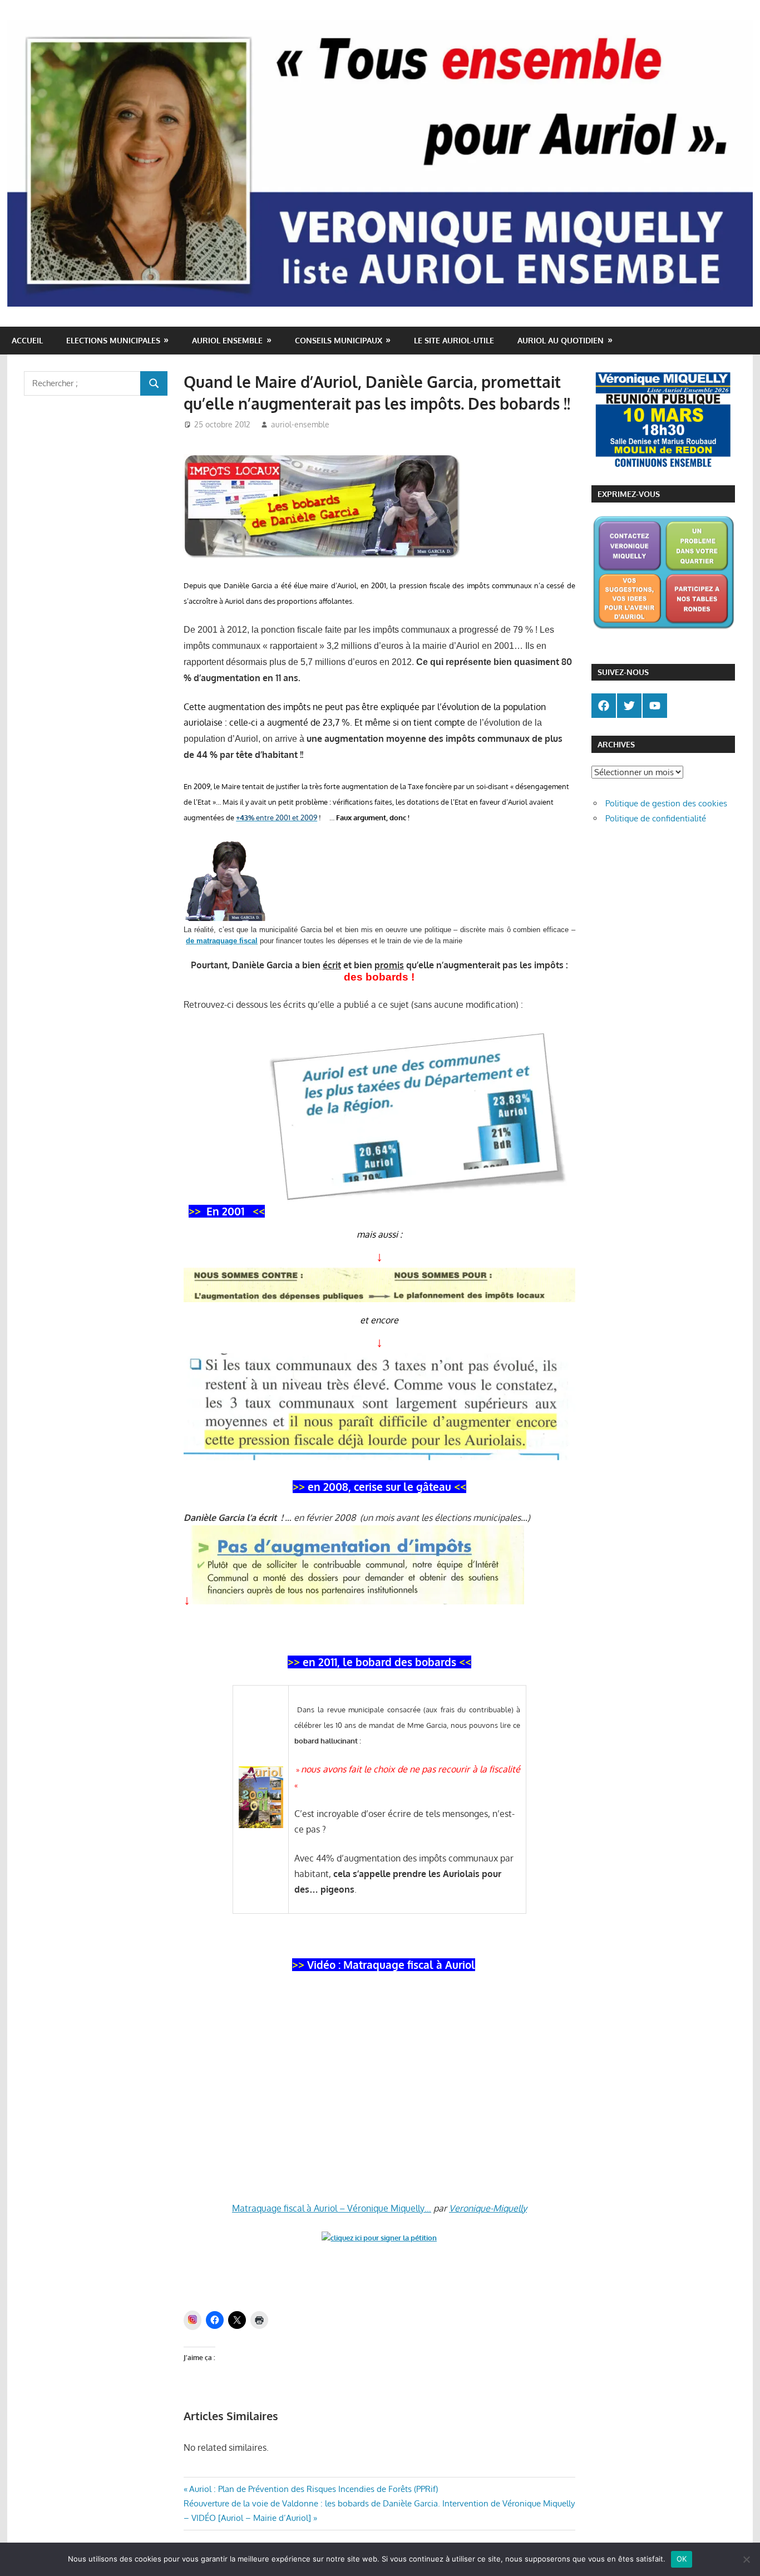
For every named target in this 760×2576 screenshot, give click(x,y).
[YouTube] (655, 706)
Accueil (27, 340)
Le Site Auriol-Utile (454, 340)
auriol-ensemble (300, 424)
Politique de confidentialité (656, 818)
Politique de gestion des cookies (666, 803)
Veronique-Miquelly (488, 2208)
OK (682, 2559)
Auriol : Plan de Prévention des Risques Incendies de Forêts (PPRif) (313, 2489)
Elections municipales (113, 340)
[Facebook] (604, 706)
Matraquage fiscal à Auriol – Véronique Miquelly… (332, 2208)
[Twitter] (629, 706)
